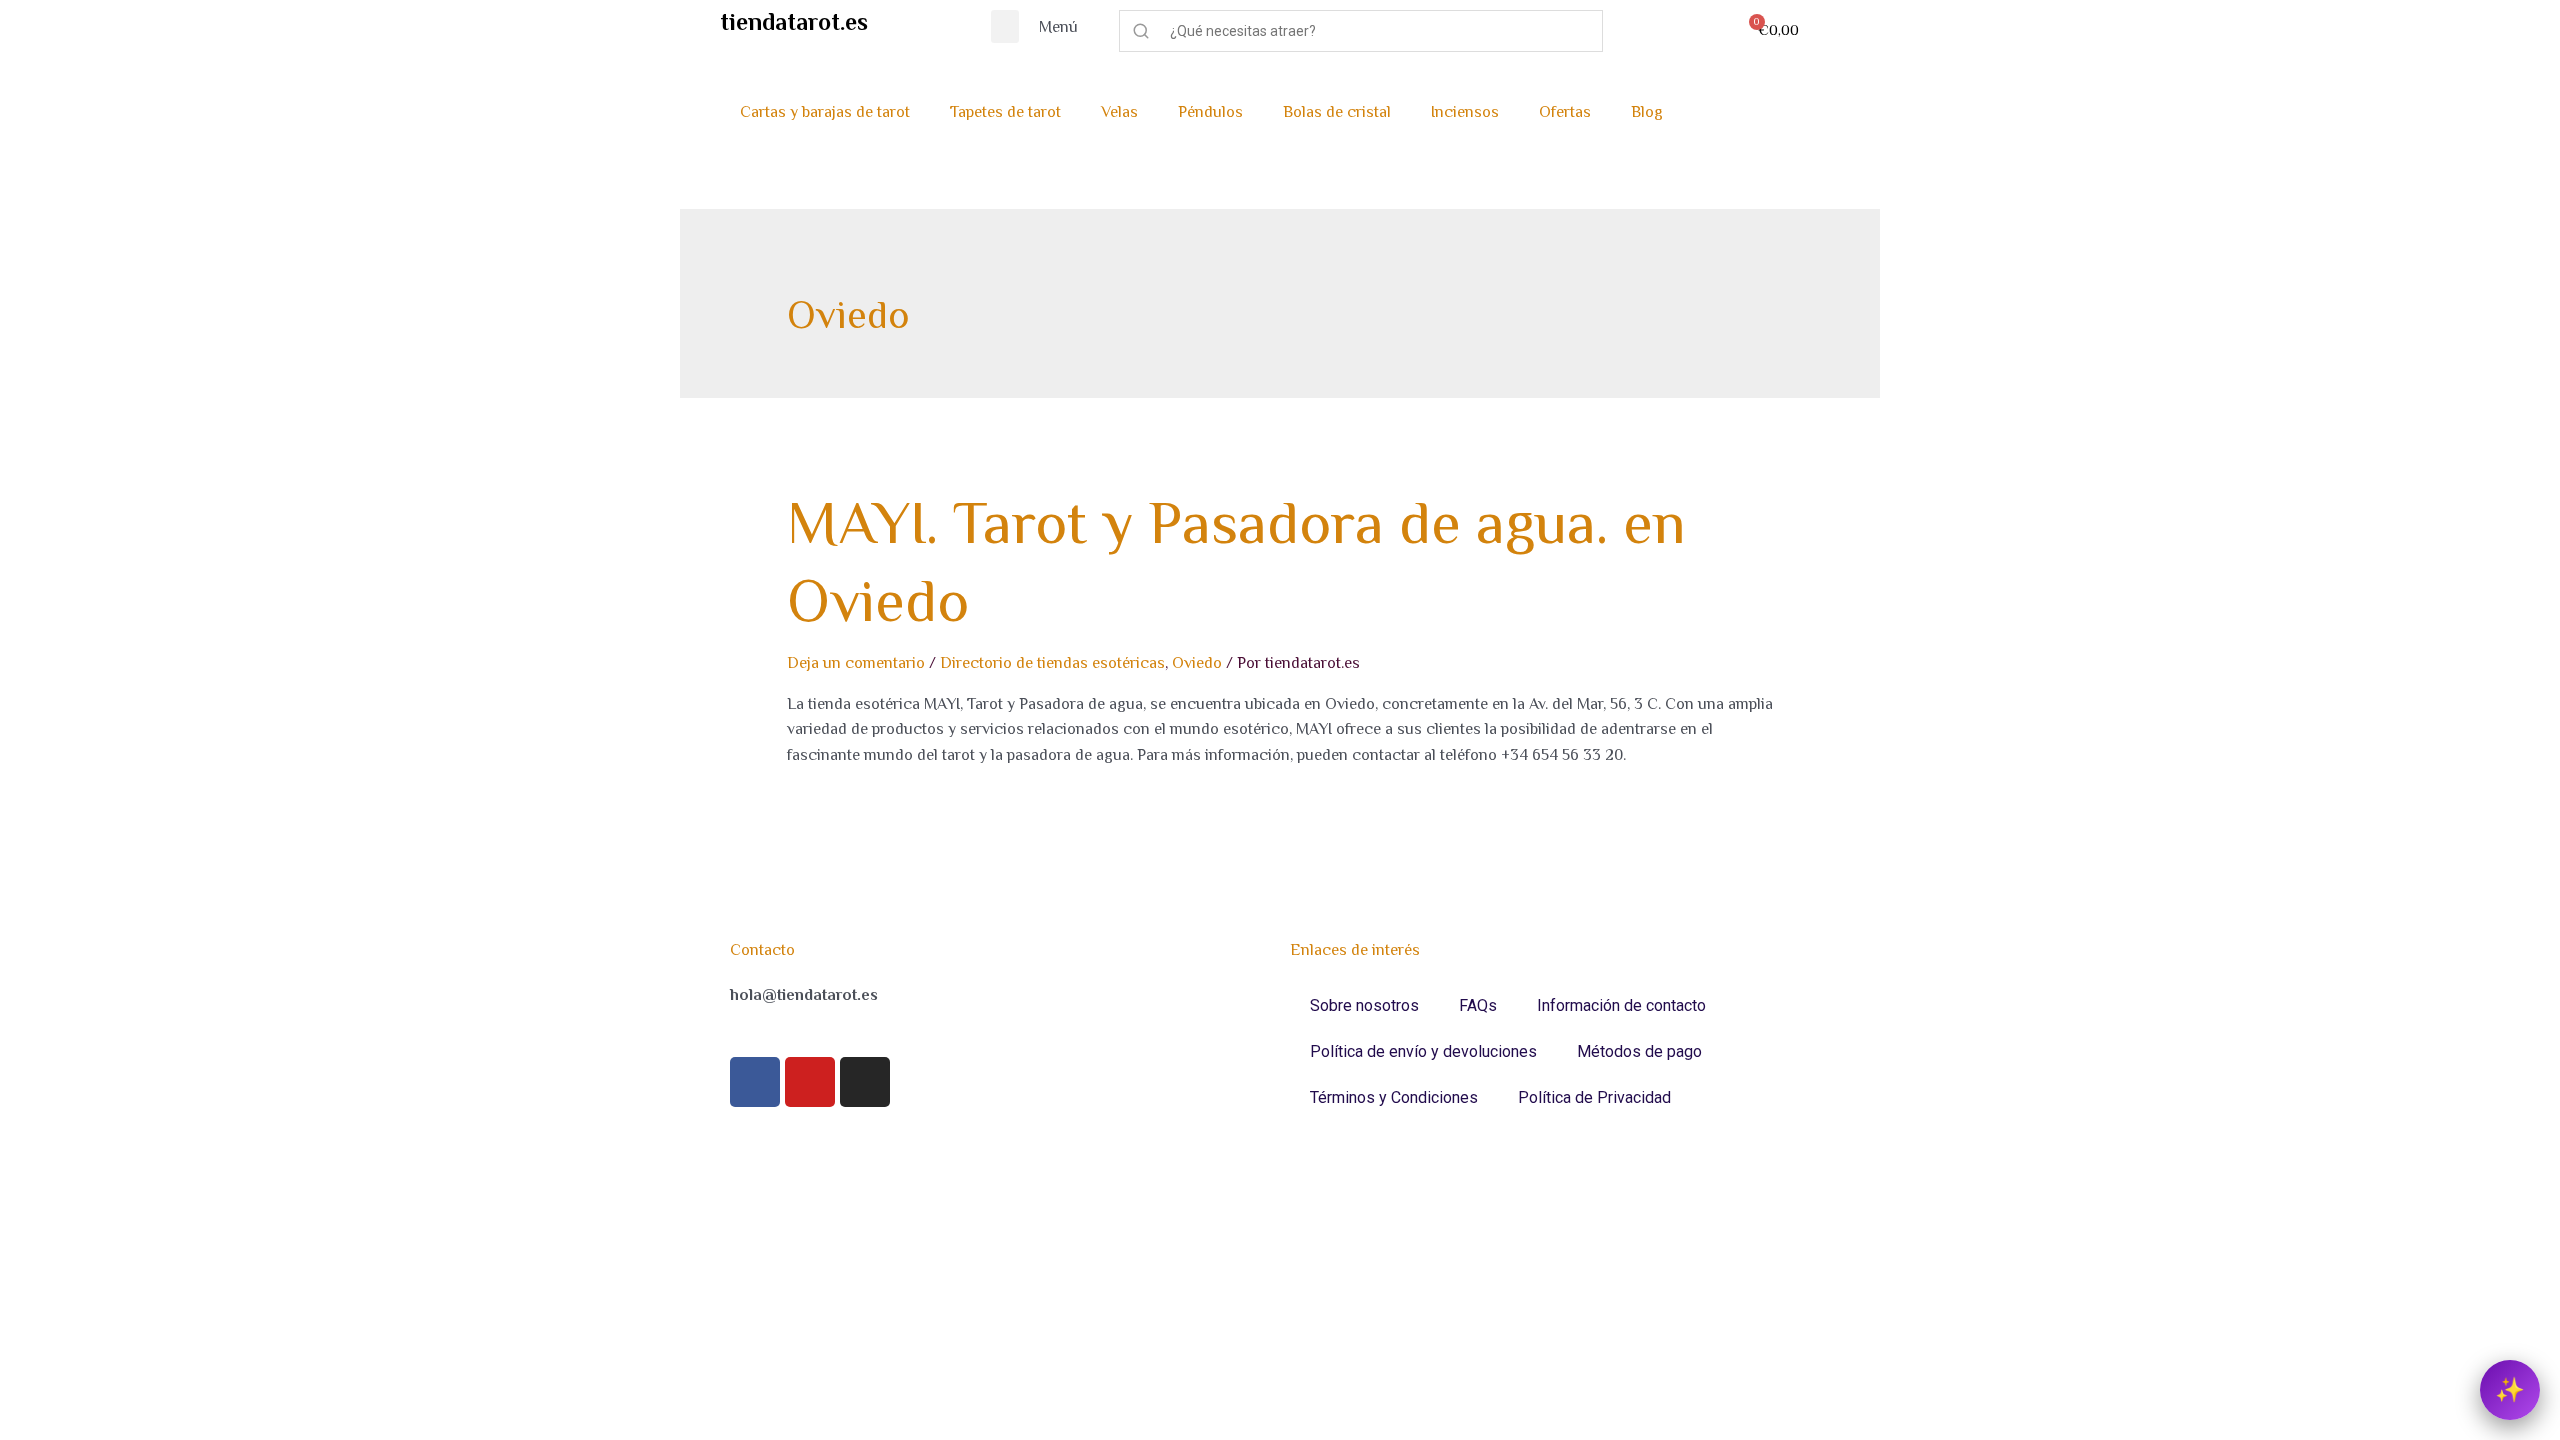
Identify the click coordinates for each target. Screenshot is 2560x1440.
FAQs (1478, 1005)
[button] (1005, 26)
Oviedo (1197, 663)
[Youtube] (810, 1082)
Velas (1119, 112)
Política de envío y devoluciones (1423, 1051)
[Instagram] (865, 1082)
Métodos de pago (1639, 1051)
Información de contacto (1621, 1005)
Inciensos (1465, 112)
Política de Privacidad (1594, 1097)
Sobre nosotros (1364, 1005)
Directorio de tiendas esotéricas (1052, 663)
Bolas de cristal (1337, 112)
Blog (1647, 112)
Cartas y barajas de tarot (825, 112)
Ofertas (1565, 112)
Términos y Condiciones (1394, 1097)
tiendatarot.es (794, 21)
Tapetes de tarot (1005, 112)
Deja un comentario (856, 663)
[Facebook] (755, 1082)
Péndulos (1210, 112)
